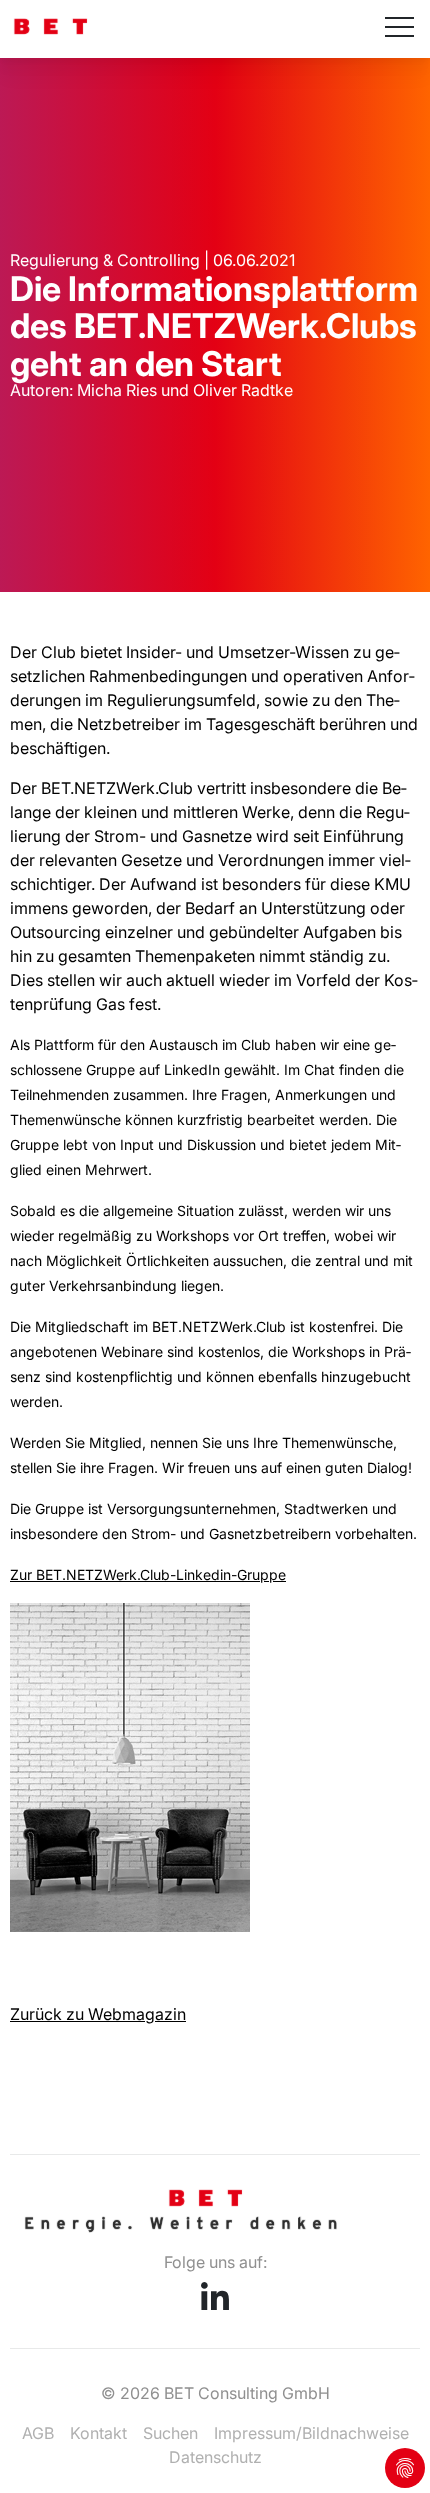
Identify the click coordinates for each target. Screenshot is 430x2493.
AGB (38, 2433)
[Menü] (399, 29)
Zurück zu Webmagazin (98, 2014)
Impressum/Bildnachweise (311, 2433)
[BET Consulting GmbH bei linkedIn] (215, 2304)
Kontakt (98, 2433)
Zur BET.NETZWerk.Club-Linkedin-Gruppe (148, 1574)
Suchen (170, 2433)
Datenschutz (215, 2457)
